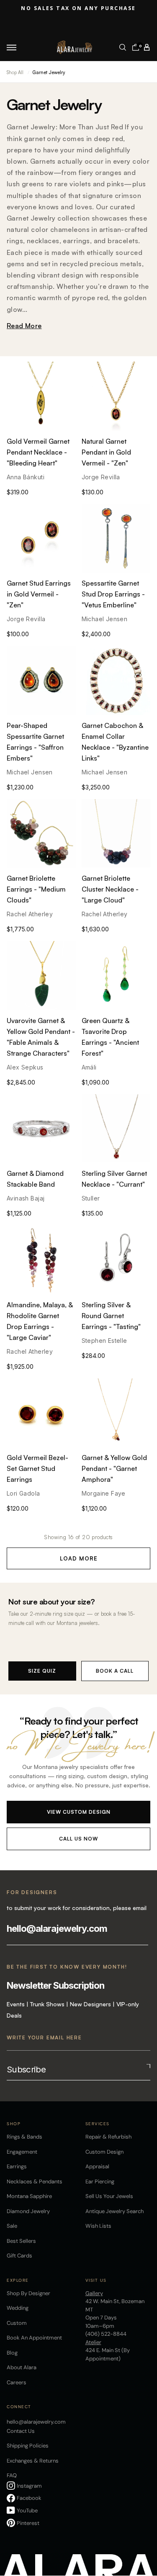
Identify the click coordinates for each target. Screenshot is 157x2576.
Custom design (104, 2152)
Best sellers (21, 2241)
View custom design (79, 1812)
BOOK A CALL (115, 1671)
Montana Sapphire (29, 2196)
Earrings (17, 2166)
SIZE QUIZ (42, 1671)
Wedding (18, 2308)
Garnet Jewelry (49, 72)
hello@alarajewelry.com (57, 1928)
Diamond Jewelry (28, 2211)
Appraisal (97, 2166)
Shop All (15, 72)
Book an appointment (34, 2338)
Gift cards (19, 2256)
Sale (12, 2226)
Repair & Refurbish (108, 2137)
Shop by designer (28, 2293)
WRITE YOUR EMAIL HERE (44, 2037)
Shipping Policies (28, 2446)
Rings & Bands (24, 2137)
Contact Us (21, 2431)
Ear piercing (100, 2181)
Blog (12, 2353)
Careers (17, 2382)
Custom (17, 2323)
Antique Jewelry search (115, 2211)
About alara (22, 2367)
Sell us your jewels (109, 2196)
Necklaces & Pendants (35, 2181)
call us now (78, 1839)
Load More (79, 1558)
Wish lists (98, 2226)
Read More (24, 326)
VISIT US (96, 2280)
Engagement (22, 2152)
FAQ (12, 2475)
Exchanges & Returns (33, 2461)
